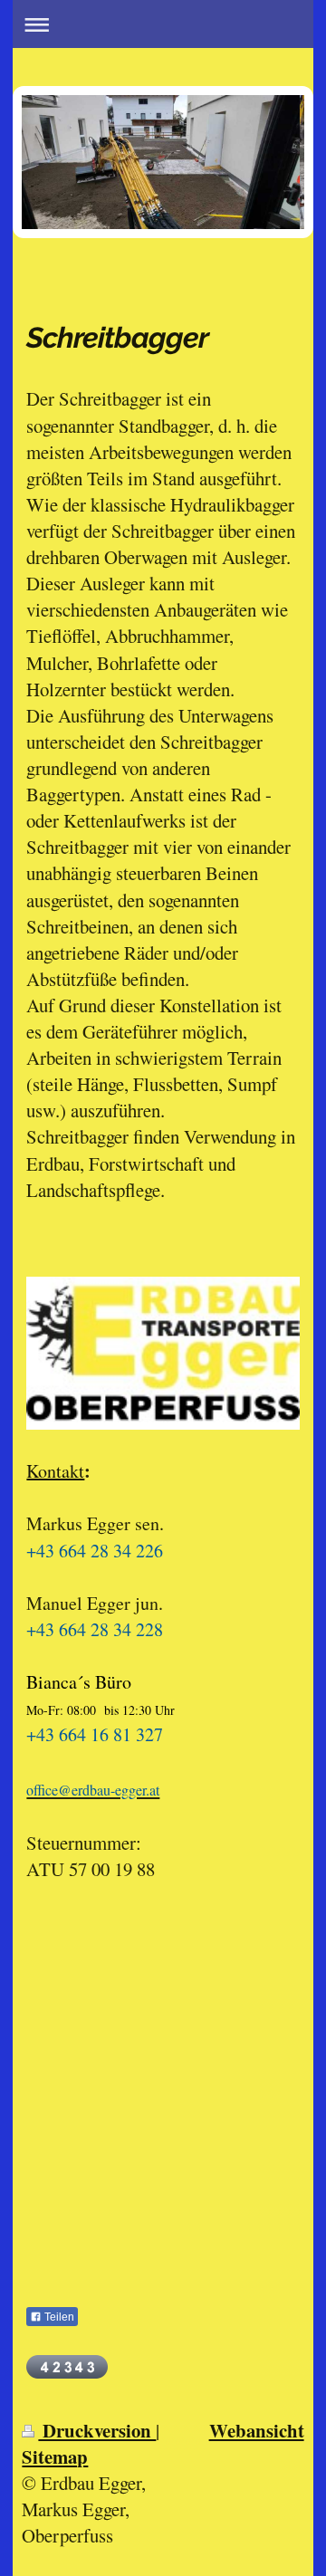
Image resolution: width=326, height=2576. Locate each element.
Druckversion (97, 2430)
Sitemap (55, 2456)
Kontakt (55, 1471)
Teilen (58, 2317)
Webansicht (257, 2430)
